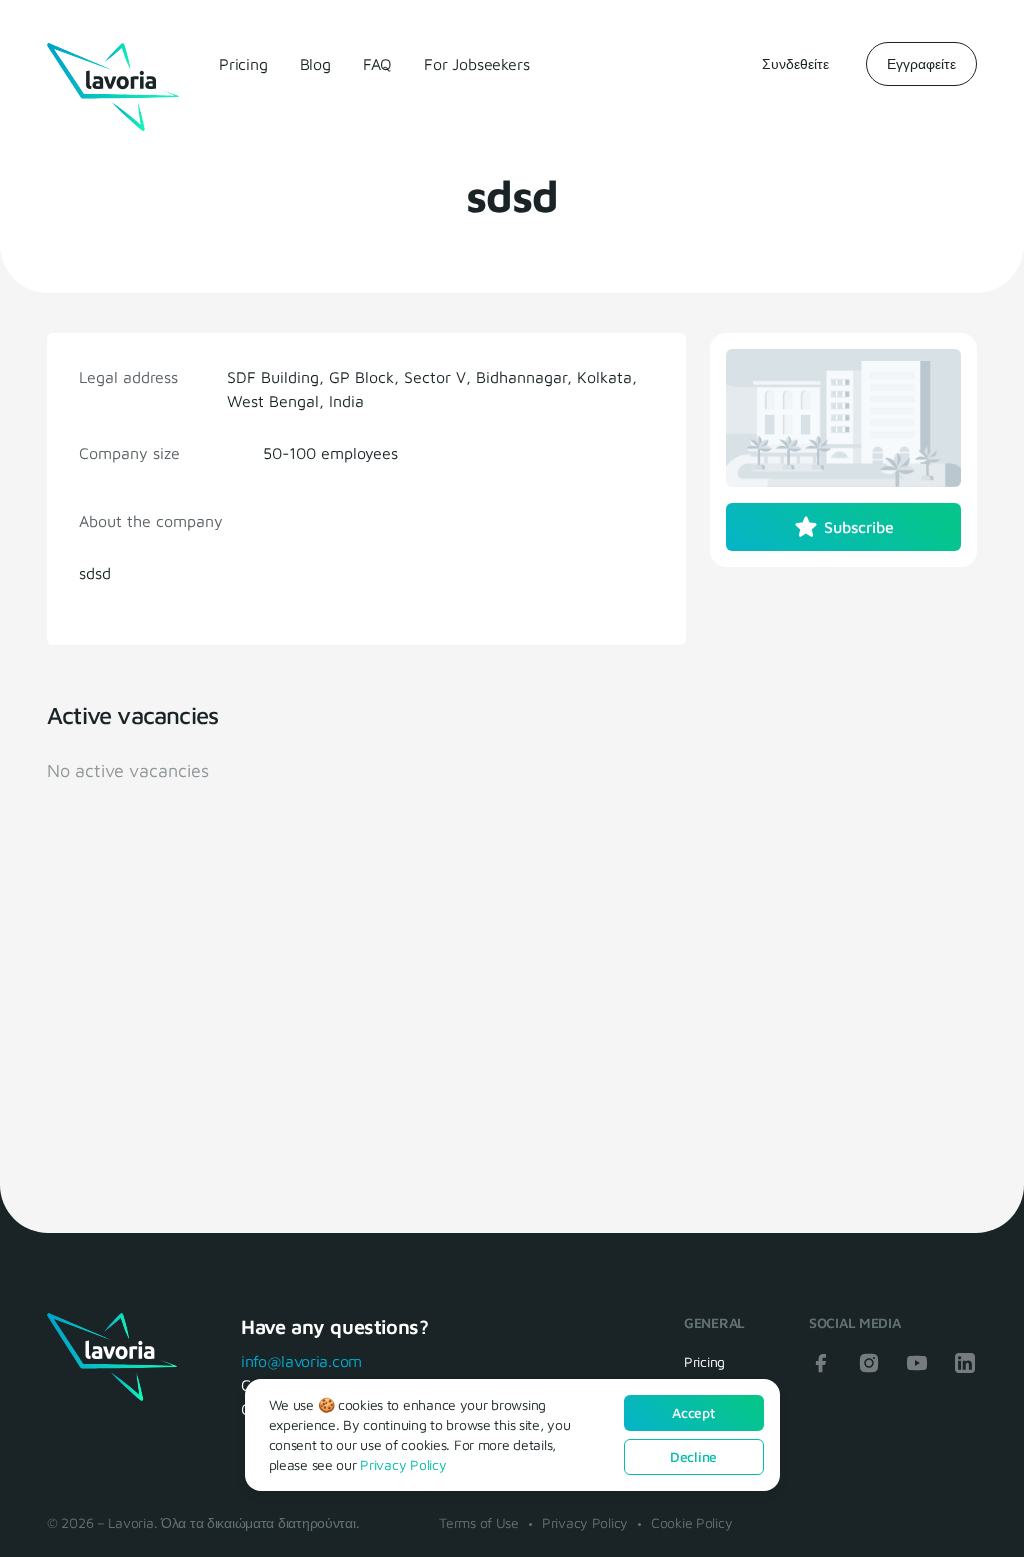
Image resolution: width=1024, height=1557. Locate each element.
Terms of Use (479, 1522)
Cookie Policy (691, 1522)
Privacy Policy (585, 1522)
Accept (693, 1412)
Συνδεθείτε (795, 63)
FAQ (377, 64)
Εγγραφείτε (921, 63)
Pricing (243, 64)
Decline (693, 1456)
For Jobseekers (476, 64)
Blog (315, 64)
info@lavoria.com (301, 1361)
